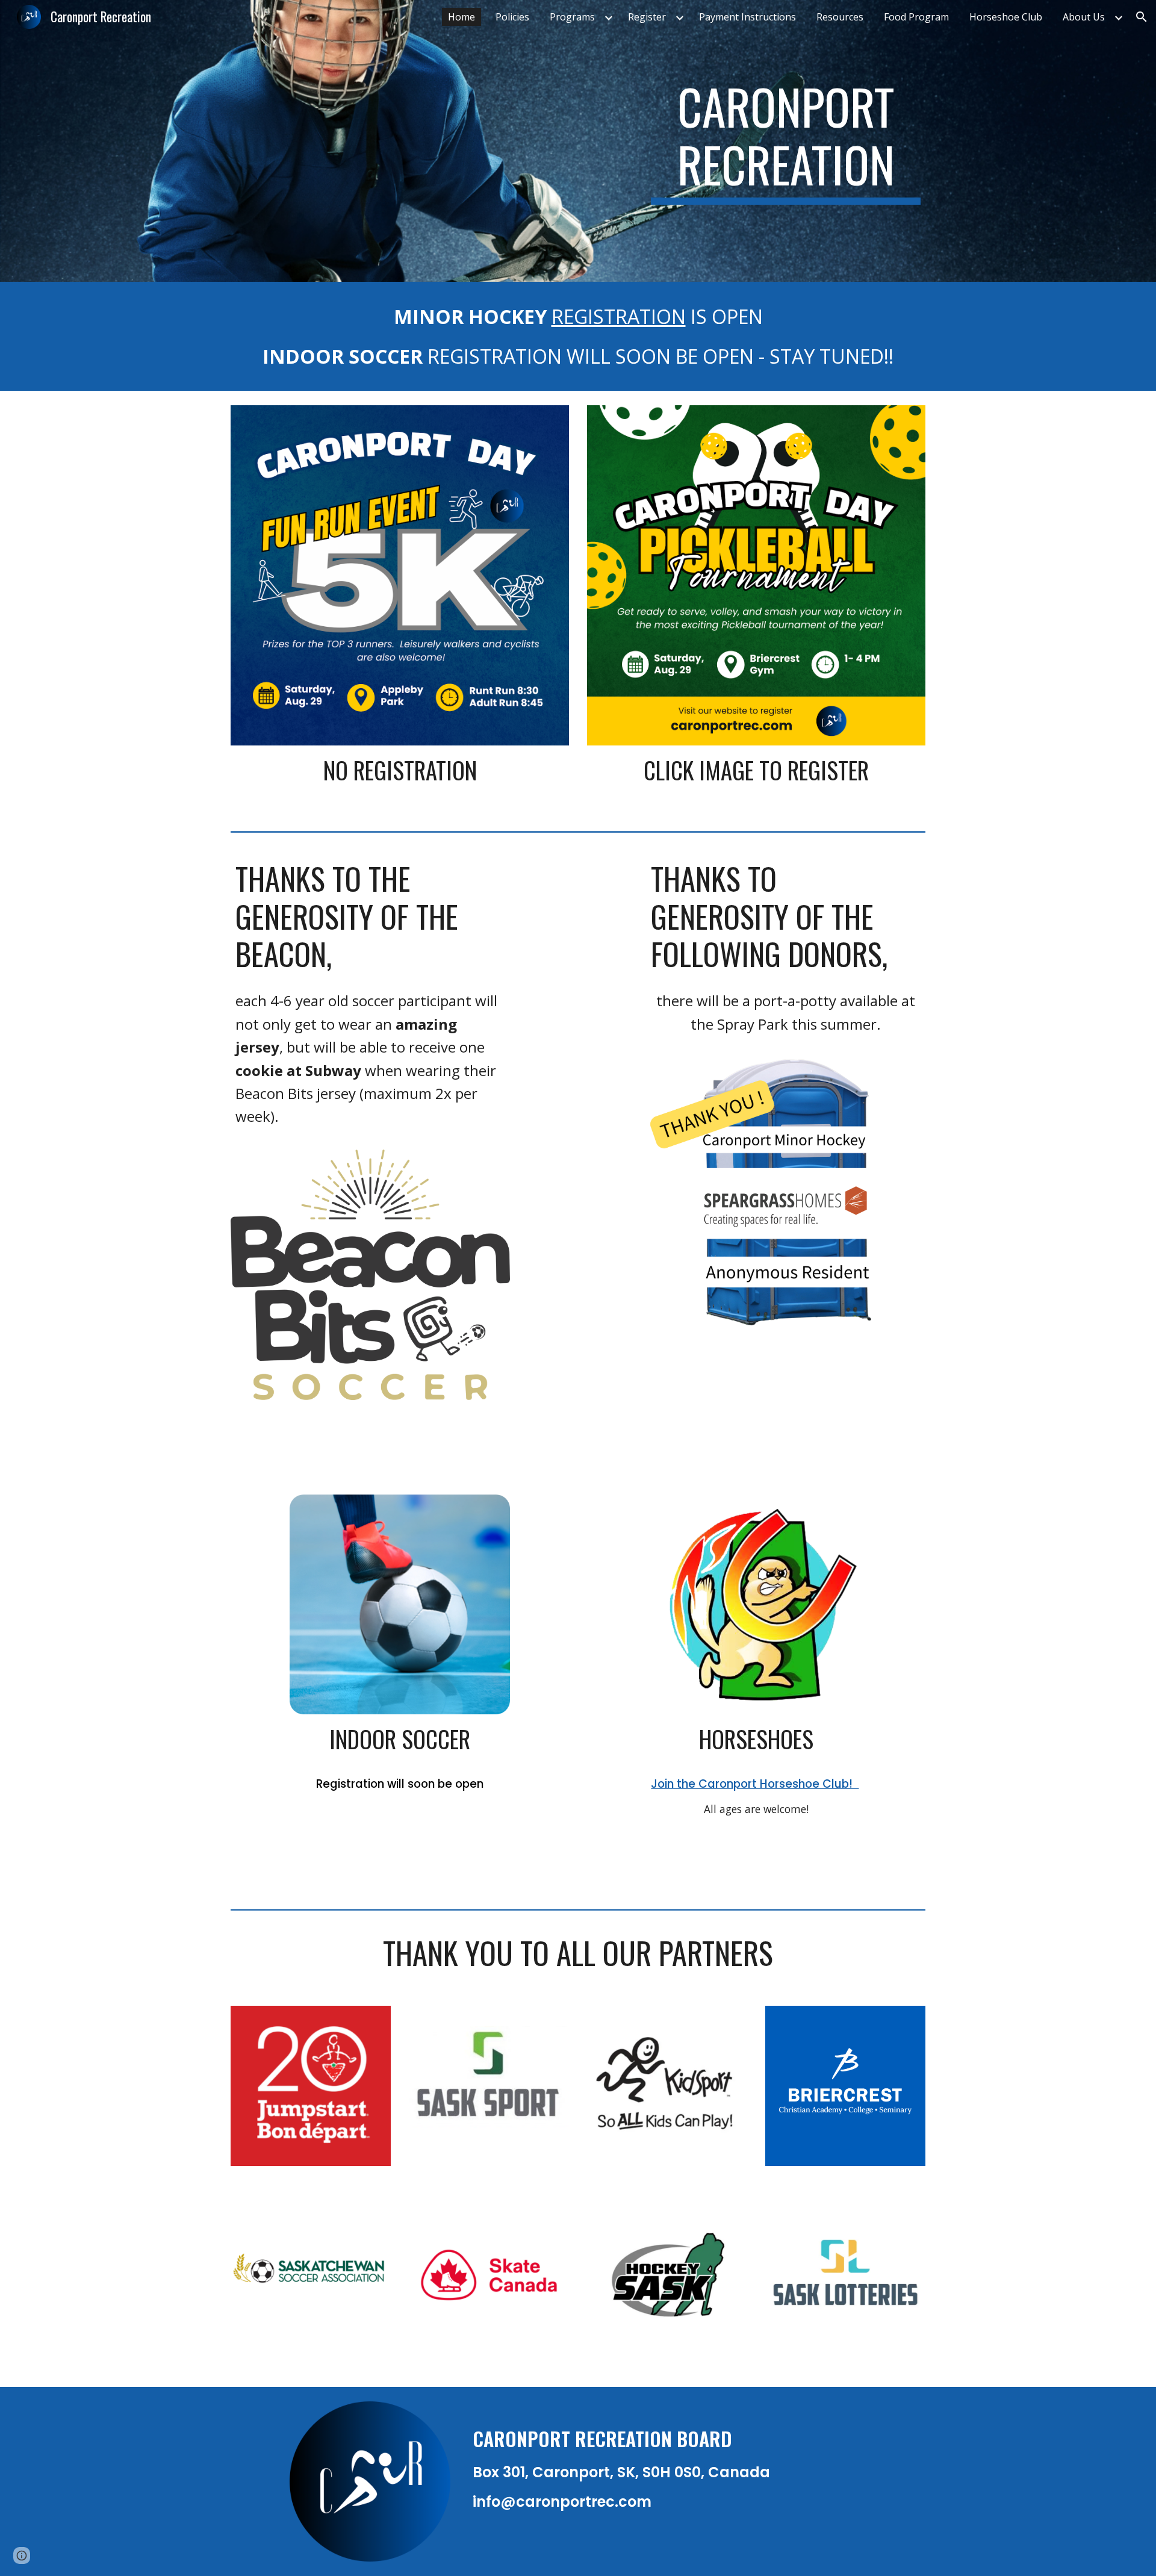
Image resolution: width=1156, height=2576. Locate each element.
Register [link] (647, 17)
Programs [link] (572, 17)
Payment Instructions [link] (747, 17)
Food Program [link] (916, 17)
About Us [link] (1084, 17)
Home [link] (461, 17)
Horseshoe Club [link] (1006, 17)
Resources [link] (840, 17)
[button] (1142, 17)
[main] (786, 141)
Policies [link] (512, 17)
